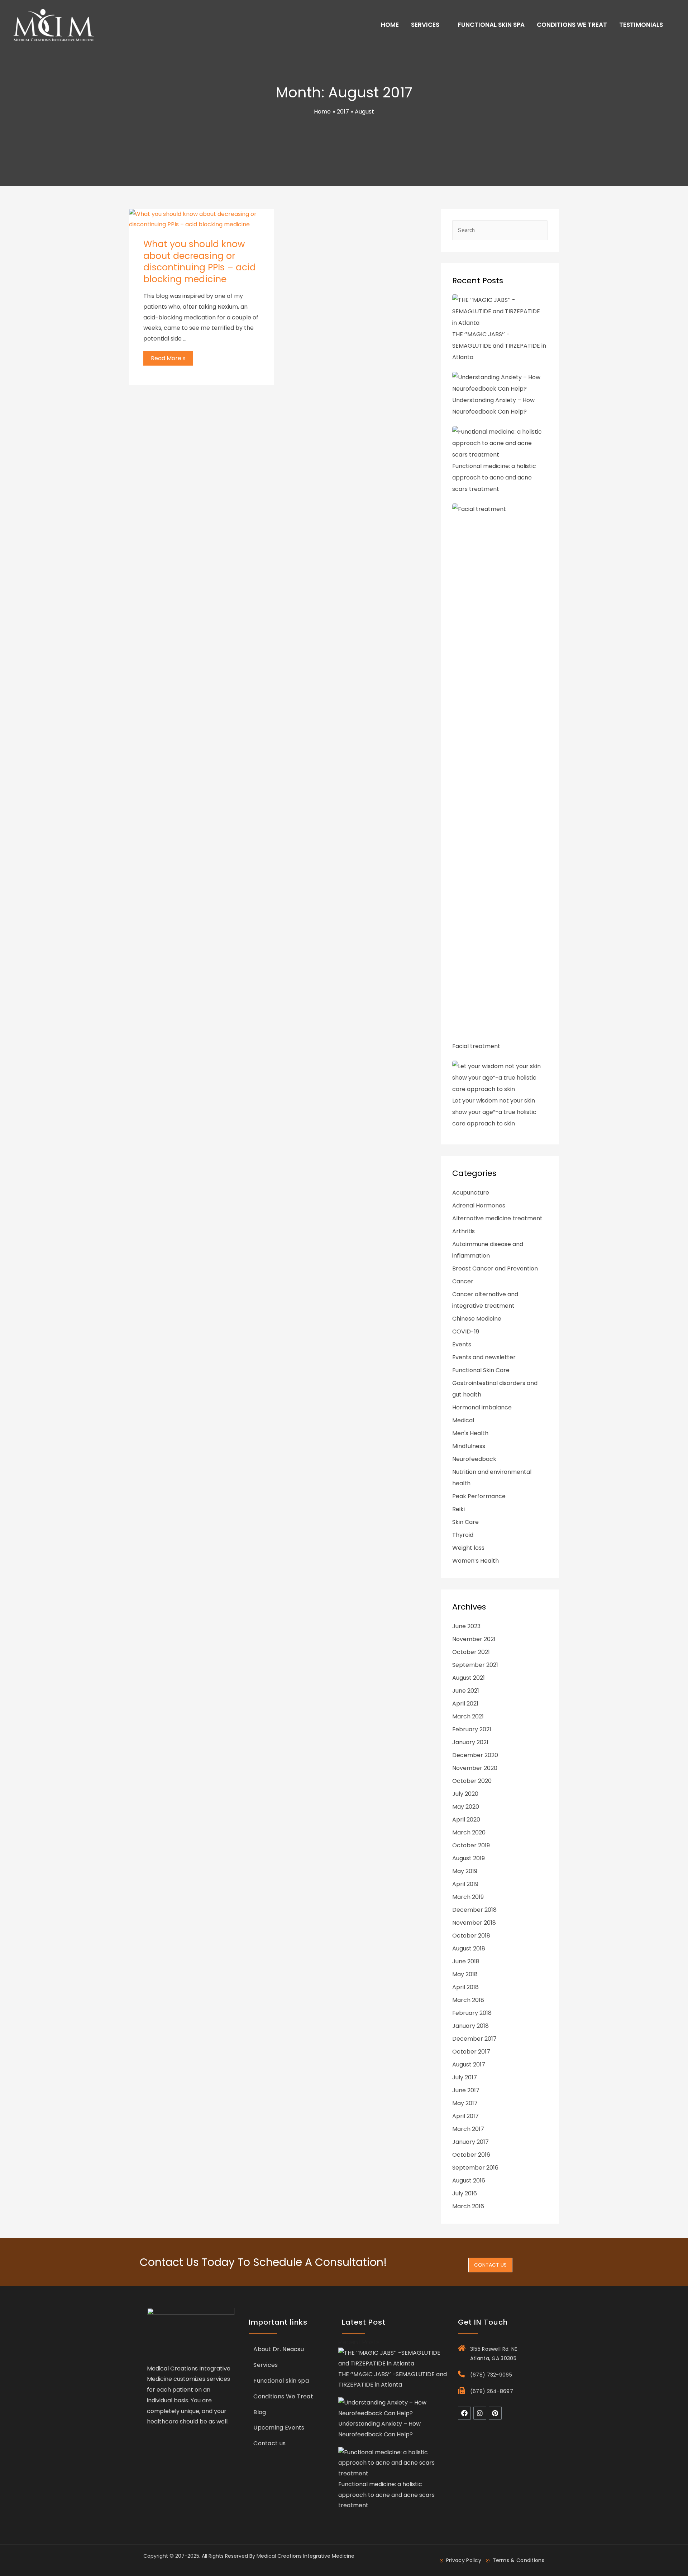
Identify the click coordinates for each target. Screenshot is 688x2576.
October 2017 (471, 2052)
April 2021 (465, 1704)
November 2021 (474, 1639)
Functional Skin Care (481, 1370)
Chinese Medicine (477, 1319)
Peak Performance (479, 1496)
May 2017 (465, 2103)
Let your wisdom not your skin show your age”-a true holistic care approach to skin (494, 1112)
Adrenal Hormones (479, 1205)
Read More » (169, 357)
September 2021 (475, 1665)
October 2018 (471, 1936)
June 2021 (466, 1691)
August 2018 (469, 1948)
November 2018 (474, 1923)
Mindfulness (469, 1446)
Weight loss (468, 1548)
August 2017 (469, 2064)
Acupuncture (471, 1193)
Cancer (463, 1281)
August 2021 (469, 1678)
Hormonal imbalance (482, 1407)
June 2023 (466, 1626)
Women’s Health (476, 1561)
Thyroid (463, 1535)
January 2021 (470, 1742)
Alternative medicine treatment (497, 1218)
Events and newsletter (484, 1357)
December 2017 (474, 2039)
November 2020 (475, 1768)
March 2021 (468, 1716)
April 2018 (465, 1987)
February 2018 (472, 2013)
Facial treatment (476, 1046)
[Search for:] (500, 230)
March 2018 (468, 2000)
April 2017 (465, 2116)
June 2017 (466, 2090)
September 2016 (475, 2168)
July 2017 (465, 2077)
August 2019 (469, 1858)
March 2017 (468, 2129)
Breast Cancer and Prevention (495, 1268)
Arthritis (464, 1231)
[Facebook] (464, 2413)
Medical (463, 1420)
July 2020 (465, 1794)
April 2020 (466, 1820)
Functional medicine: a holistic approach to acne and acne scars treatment (494, 477)
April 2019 (465, 1884)
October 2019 (471, 1845)
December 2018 (474, 1910)
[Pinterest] (495, 2413)
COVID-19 (466, 1332)
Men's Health (470, 1433)
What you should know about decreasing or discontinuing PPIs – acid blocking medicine (200, 262)
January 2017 (470, 2142)
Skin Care (465, 1522)
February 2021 (472, 1729)
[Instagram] (480, 2413)
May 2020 (466, 1807)
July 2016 (465, 2193)
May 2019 (465, 1871)
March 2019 (468, 1897)
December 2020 (475, 1755)
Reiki (458, 1509)
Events (462, 1344)
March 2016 (468, 2206)
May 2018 (465, 1974)
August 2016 (469, 2181)
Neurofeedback (474, 1459)
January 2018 (470, 2026)
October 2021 (471, 1652)
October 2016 (471, 2155)
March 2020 (469, 1832)
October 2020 (472, 1781)
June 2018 (466, 1961)
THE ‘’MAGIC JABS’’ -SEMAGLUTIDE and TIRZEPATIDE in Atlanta (499, 346)
